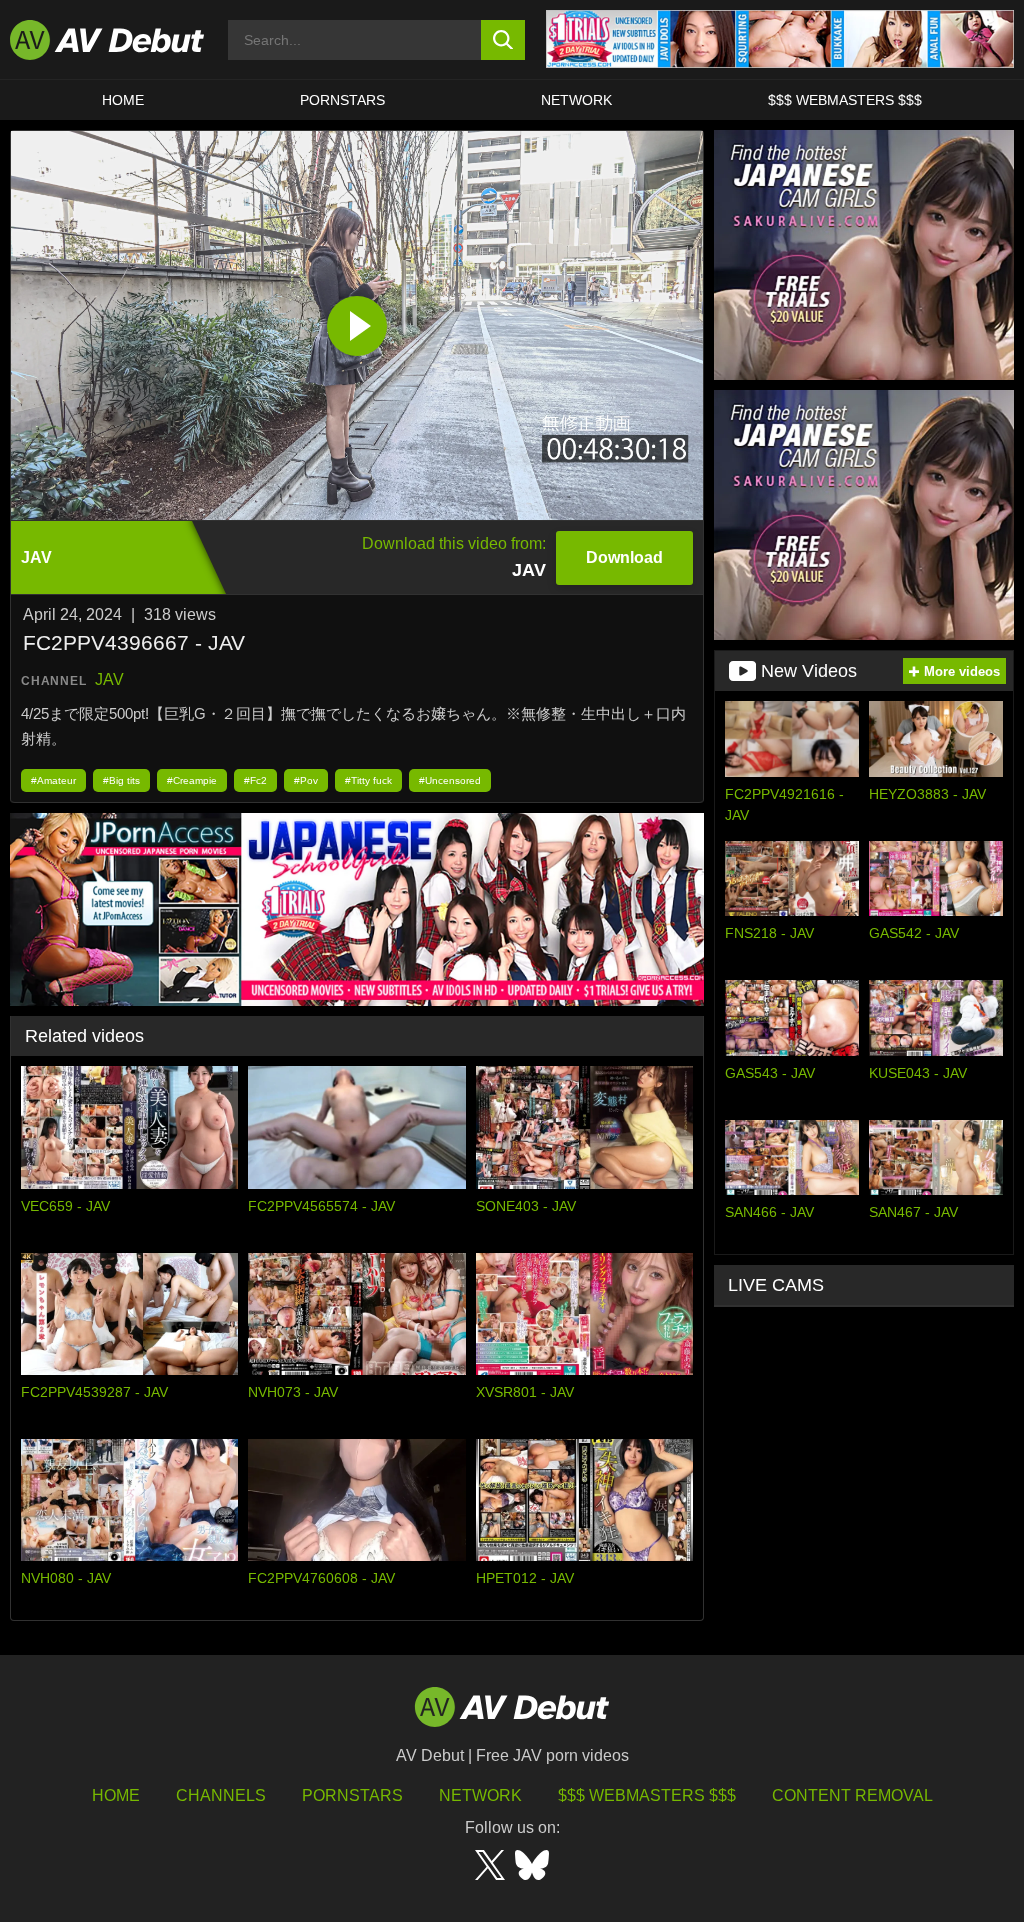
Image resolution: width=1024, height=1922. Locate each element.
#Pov (306, 780)
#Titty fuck (368, 780)
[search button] (503, 40)
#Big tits (121, 780)
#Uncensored (450, 780)
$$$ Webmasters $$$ (845, 100)
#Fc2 (255, 780)
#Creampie (192, 780)
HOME (123, 100)
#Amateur (53, 780)
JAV (109, 679)
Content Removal (852, 1795)
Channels (221, 1795)
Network (576, 100)
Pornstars (342, 100)
